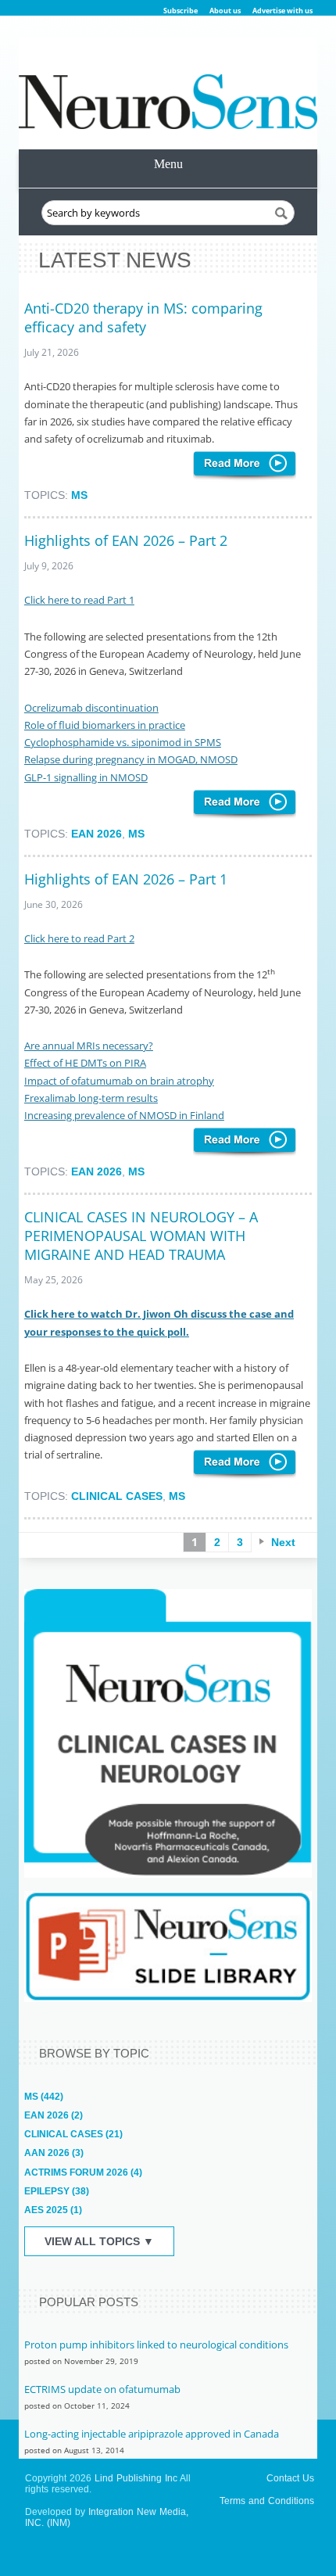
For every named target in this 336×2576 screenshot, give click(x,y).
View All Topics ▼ (99, 2241)
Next (283, 1542)
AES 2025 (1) (53, 2210)
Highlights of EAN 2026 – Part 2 (126, 540)
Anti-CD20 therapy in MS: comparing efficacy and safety (143, 318)
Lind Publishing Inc (136, 2478)
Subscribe (181, 11)
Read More (245, 466)
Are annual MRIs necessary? (89, 1046)
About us (225, 11)
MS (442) (44, 2097)
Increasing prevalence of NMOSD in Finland (124, 1115)
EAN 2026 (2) (54, 2115)
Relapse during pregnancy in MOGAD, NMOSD (131, 759)
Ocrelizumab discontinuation (91, 708)
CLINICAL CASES (117, 1496)
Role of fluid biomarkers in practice (105, 725)
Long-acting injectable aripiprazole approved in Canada (152, 2434)
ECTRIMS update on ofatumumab (102, 2389)
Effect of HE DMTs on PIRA (85, 1063)
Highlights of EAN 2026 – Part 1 (126, 879)
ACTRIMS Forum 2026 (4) (83, 2172)
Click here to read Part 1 (79, 600)
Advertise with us (282, 11)
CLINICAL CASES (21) (73, 2134)
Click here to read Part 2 (79, 938)
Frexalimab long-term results (91, 1098)
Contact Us (290, 2478)
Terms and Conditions (267, 2501)
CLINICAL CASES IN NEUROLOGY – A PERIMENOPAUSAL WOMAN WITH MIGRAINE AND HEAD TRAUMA (141, 1236)
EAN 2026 (97, 834)
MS (79, 495)
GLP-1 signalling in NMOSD (86, 777)
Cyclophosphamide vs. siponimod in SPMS (123, 742)
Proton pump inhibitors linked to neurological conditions (156, 2345)
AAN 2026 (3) (54, 2153)
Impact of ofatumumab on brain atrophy (119, 1081)
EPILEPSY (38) (57, 2191)
